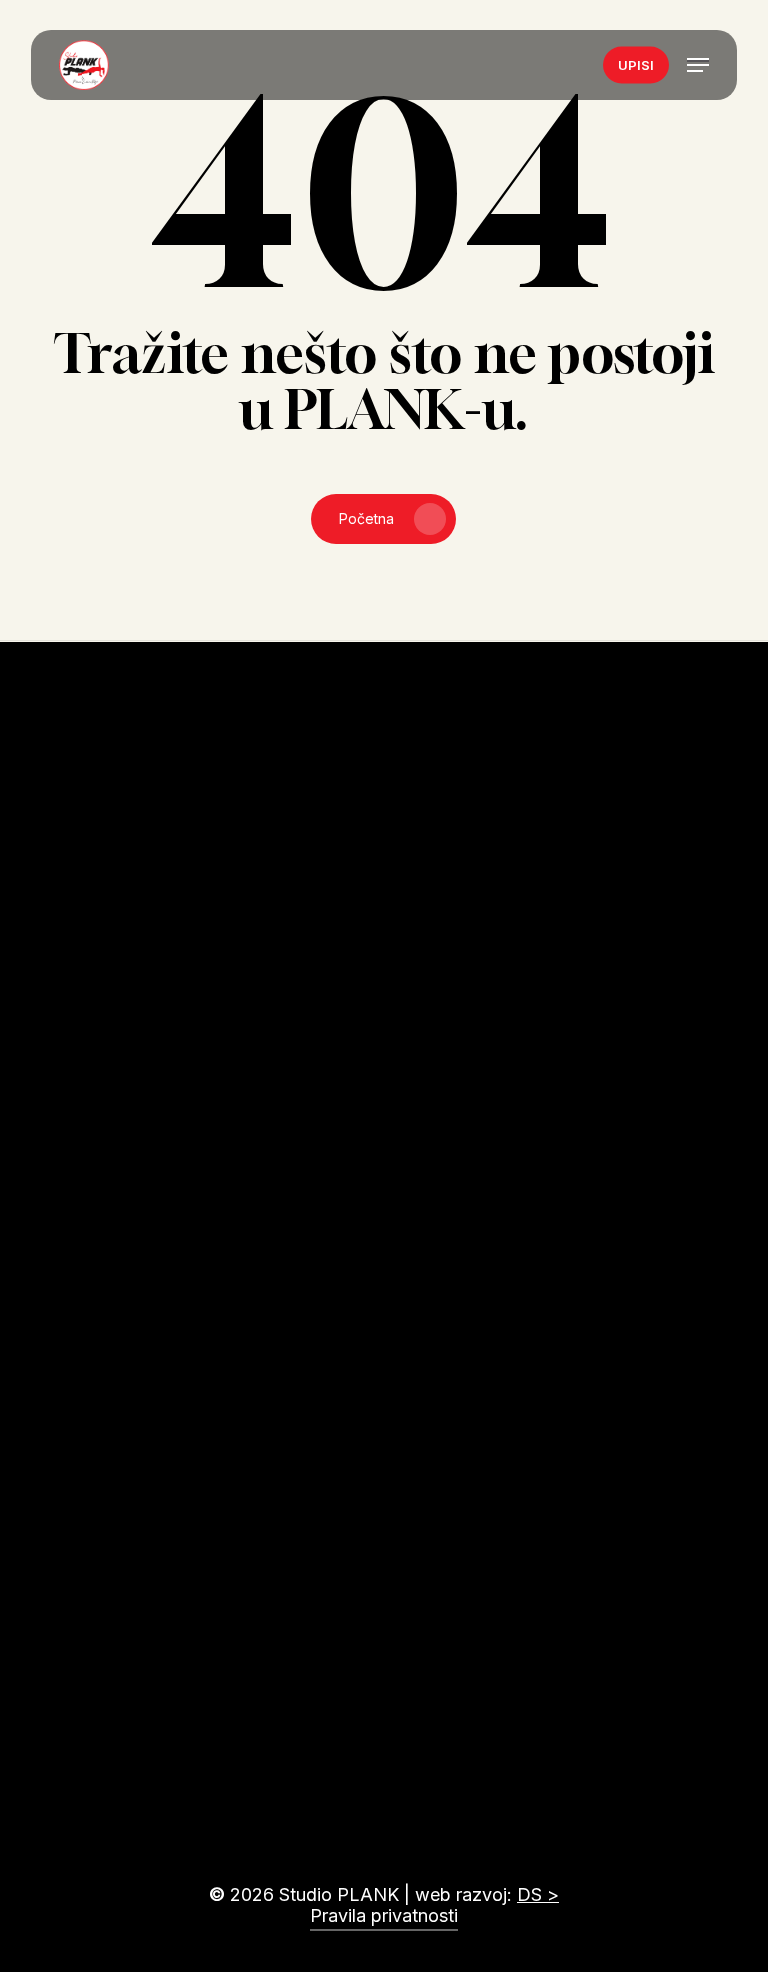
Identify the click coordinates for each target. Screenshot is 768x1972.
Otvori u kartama (152, 1322)
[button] (698, 65)
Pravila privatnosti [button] (384, 1915)
